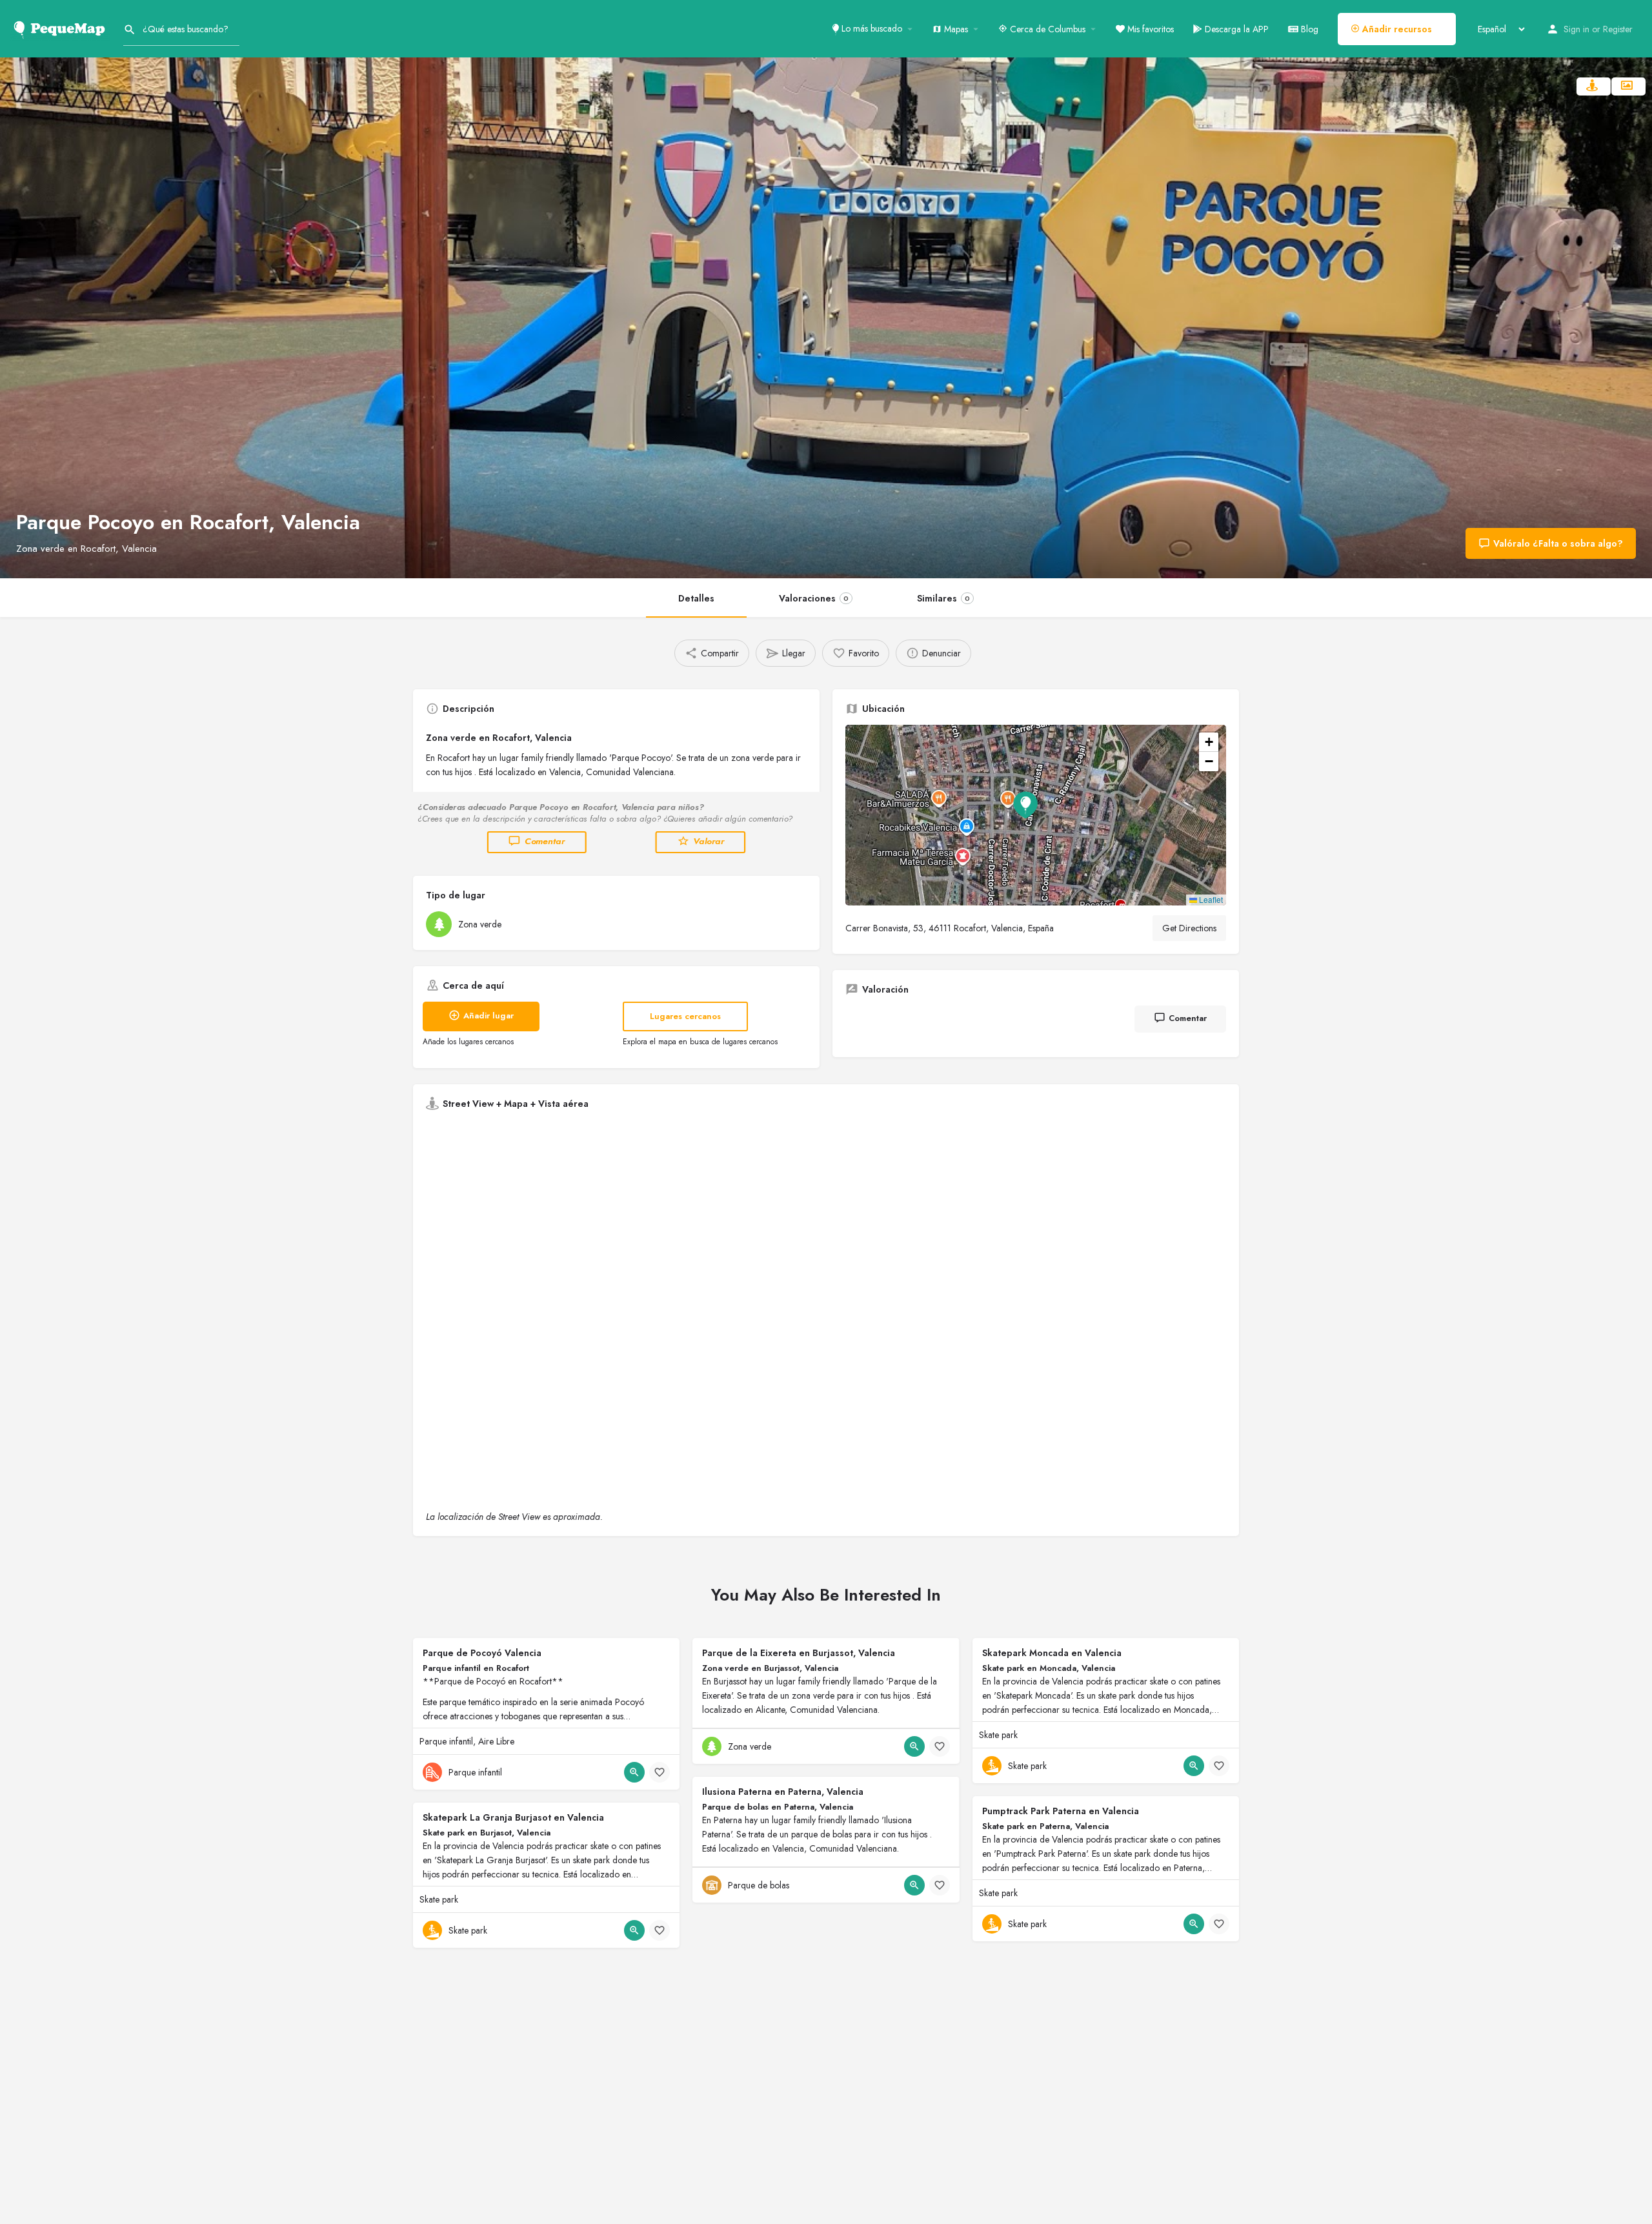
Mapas (955, 29)
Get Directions (1189, 928)
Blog (1308, 29)
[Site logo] (62, 28)
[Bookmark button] (660, 1772)
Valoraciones (814, 598)
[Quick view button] (634, 1772)
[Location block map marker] (1025, 805)
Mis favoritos (1149, 29)
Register (1618, 29)
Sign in (1576, 29)
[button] (1036, 815)
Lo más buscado (871, 28)
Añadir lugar (489, 1016)
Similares (943, 598)
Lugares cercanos (685, 1016)
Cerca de (1046, 29)
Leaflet (1210, 899)
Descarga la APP (1235, 29)
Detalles (696, 598)
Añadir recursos (1396, 29)
